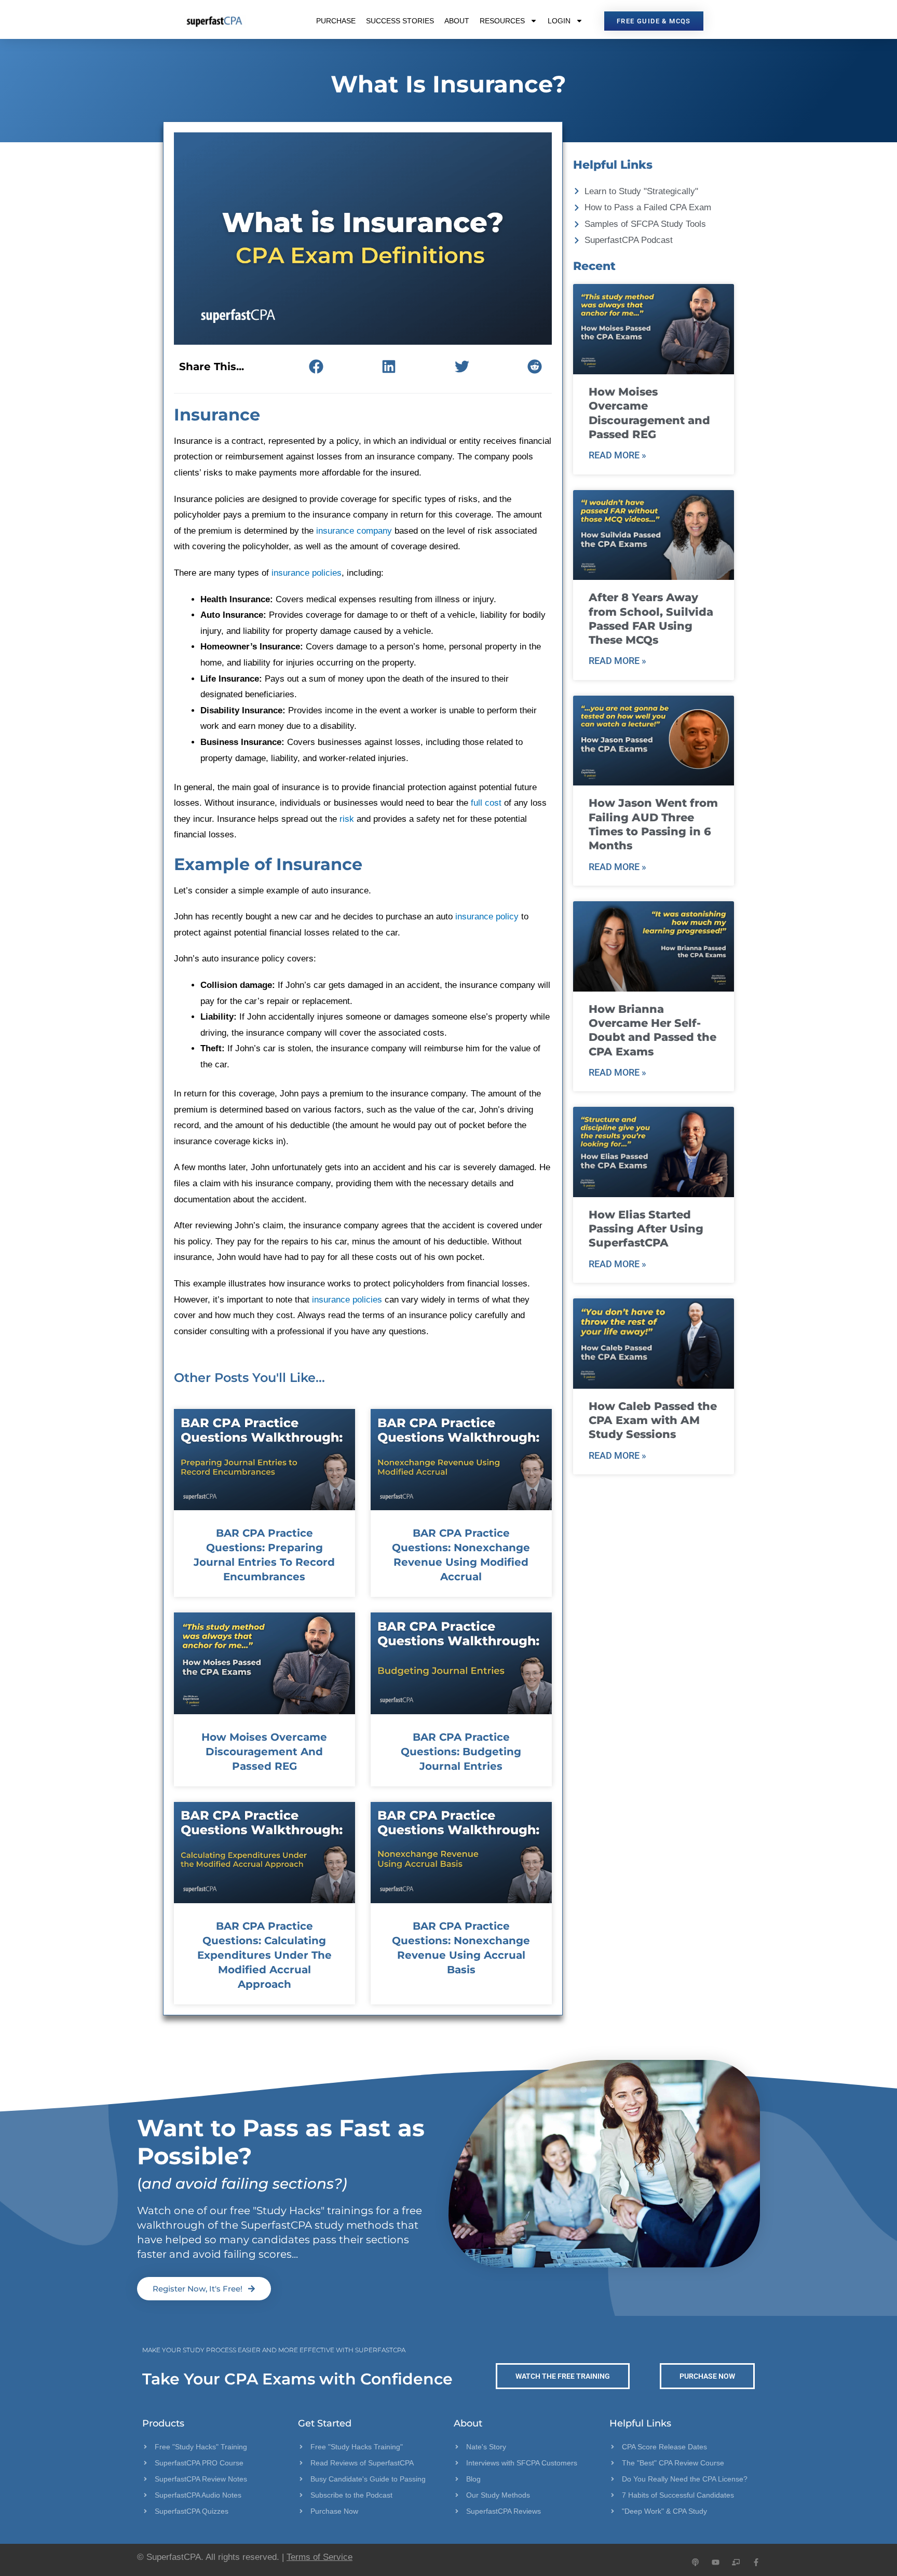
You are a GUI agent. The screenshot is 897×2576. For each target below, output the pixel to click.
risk (347, 819)
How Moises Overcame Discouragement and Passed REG (264, 1752)
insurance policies (307, 573)
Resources (502, 21)
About (457, 21)
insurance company (354, 531)
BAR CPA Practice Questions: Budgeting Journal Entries (461, 1752)
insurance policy (487, 917)
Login (559, 21)
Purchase (336, 21)
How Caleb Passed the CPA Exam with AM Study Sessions (653, 1420)
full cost (486, 803)
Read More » (617, 455)
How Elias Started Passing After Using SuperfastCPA (646, 1229)
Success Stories (400, 21)
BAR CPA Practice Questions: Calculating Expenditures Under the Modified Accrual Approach (264, 1955)
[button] (316, 366)
